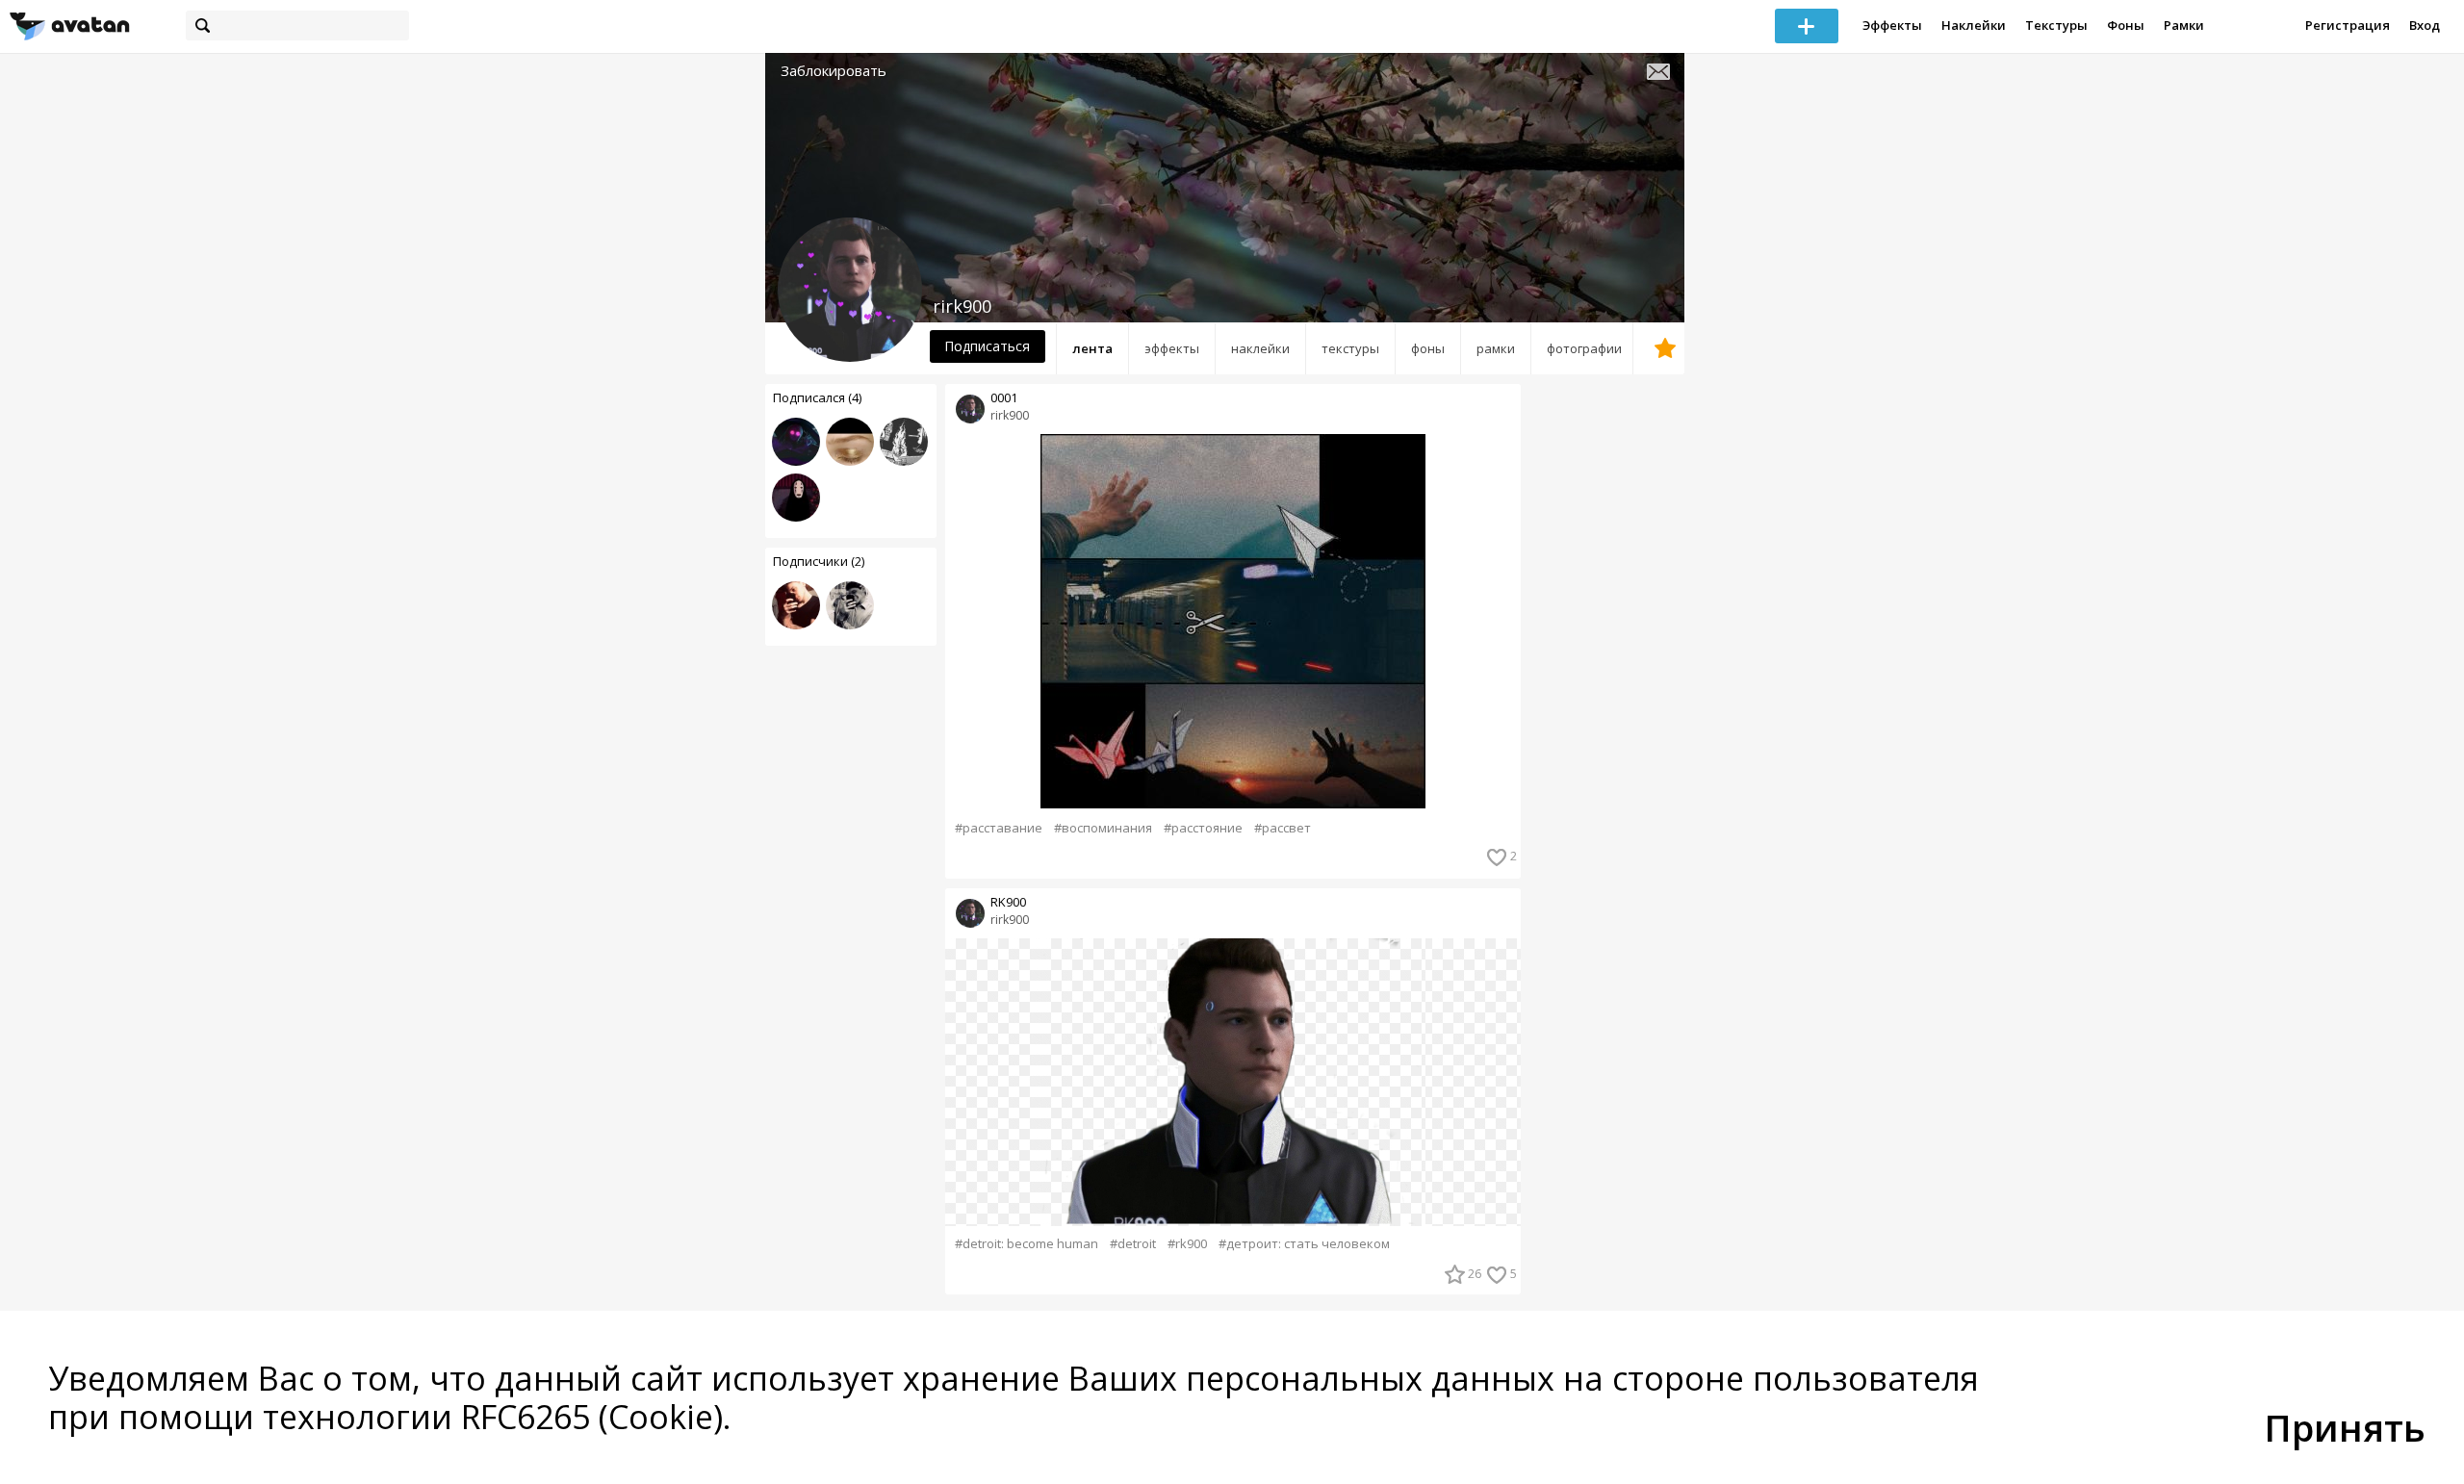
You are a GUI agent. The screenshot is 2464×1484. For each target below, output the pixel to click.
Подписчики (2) (819, 561)
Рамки (2184, 25)
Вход (2425, 25)
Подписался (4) (817, 397)
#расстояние (1203, 828)
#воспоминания (1103, 828)
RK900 (1008, 902)
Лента (1092, 348)
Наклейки (1974, 25)
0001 (1004, 398)
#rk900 (1187, 1244)
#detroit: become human (1027, 1244)
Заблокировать (834, 71)
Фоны (2126, 25)
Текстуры (2056, 25)
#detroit (1133, 1244)
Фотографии (1584, 348)
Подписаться (987, 346)
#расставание (999, 828)
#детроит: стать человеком (1304, 1244)
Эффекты (1892, 25)
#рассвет (1283, 828)
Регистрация (2348, 25)
